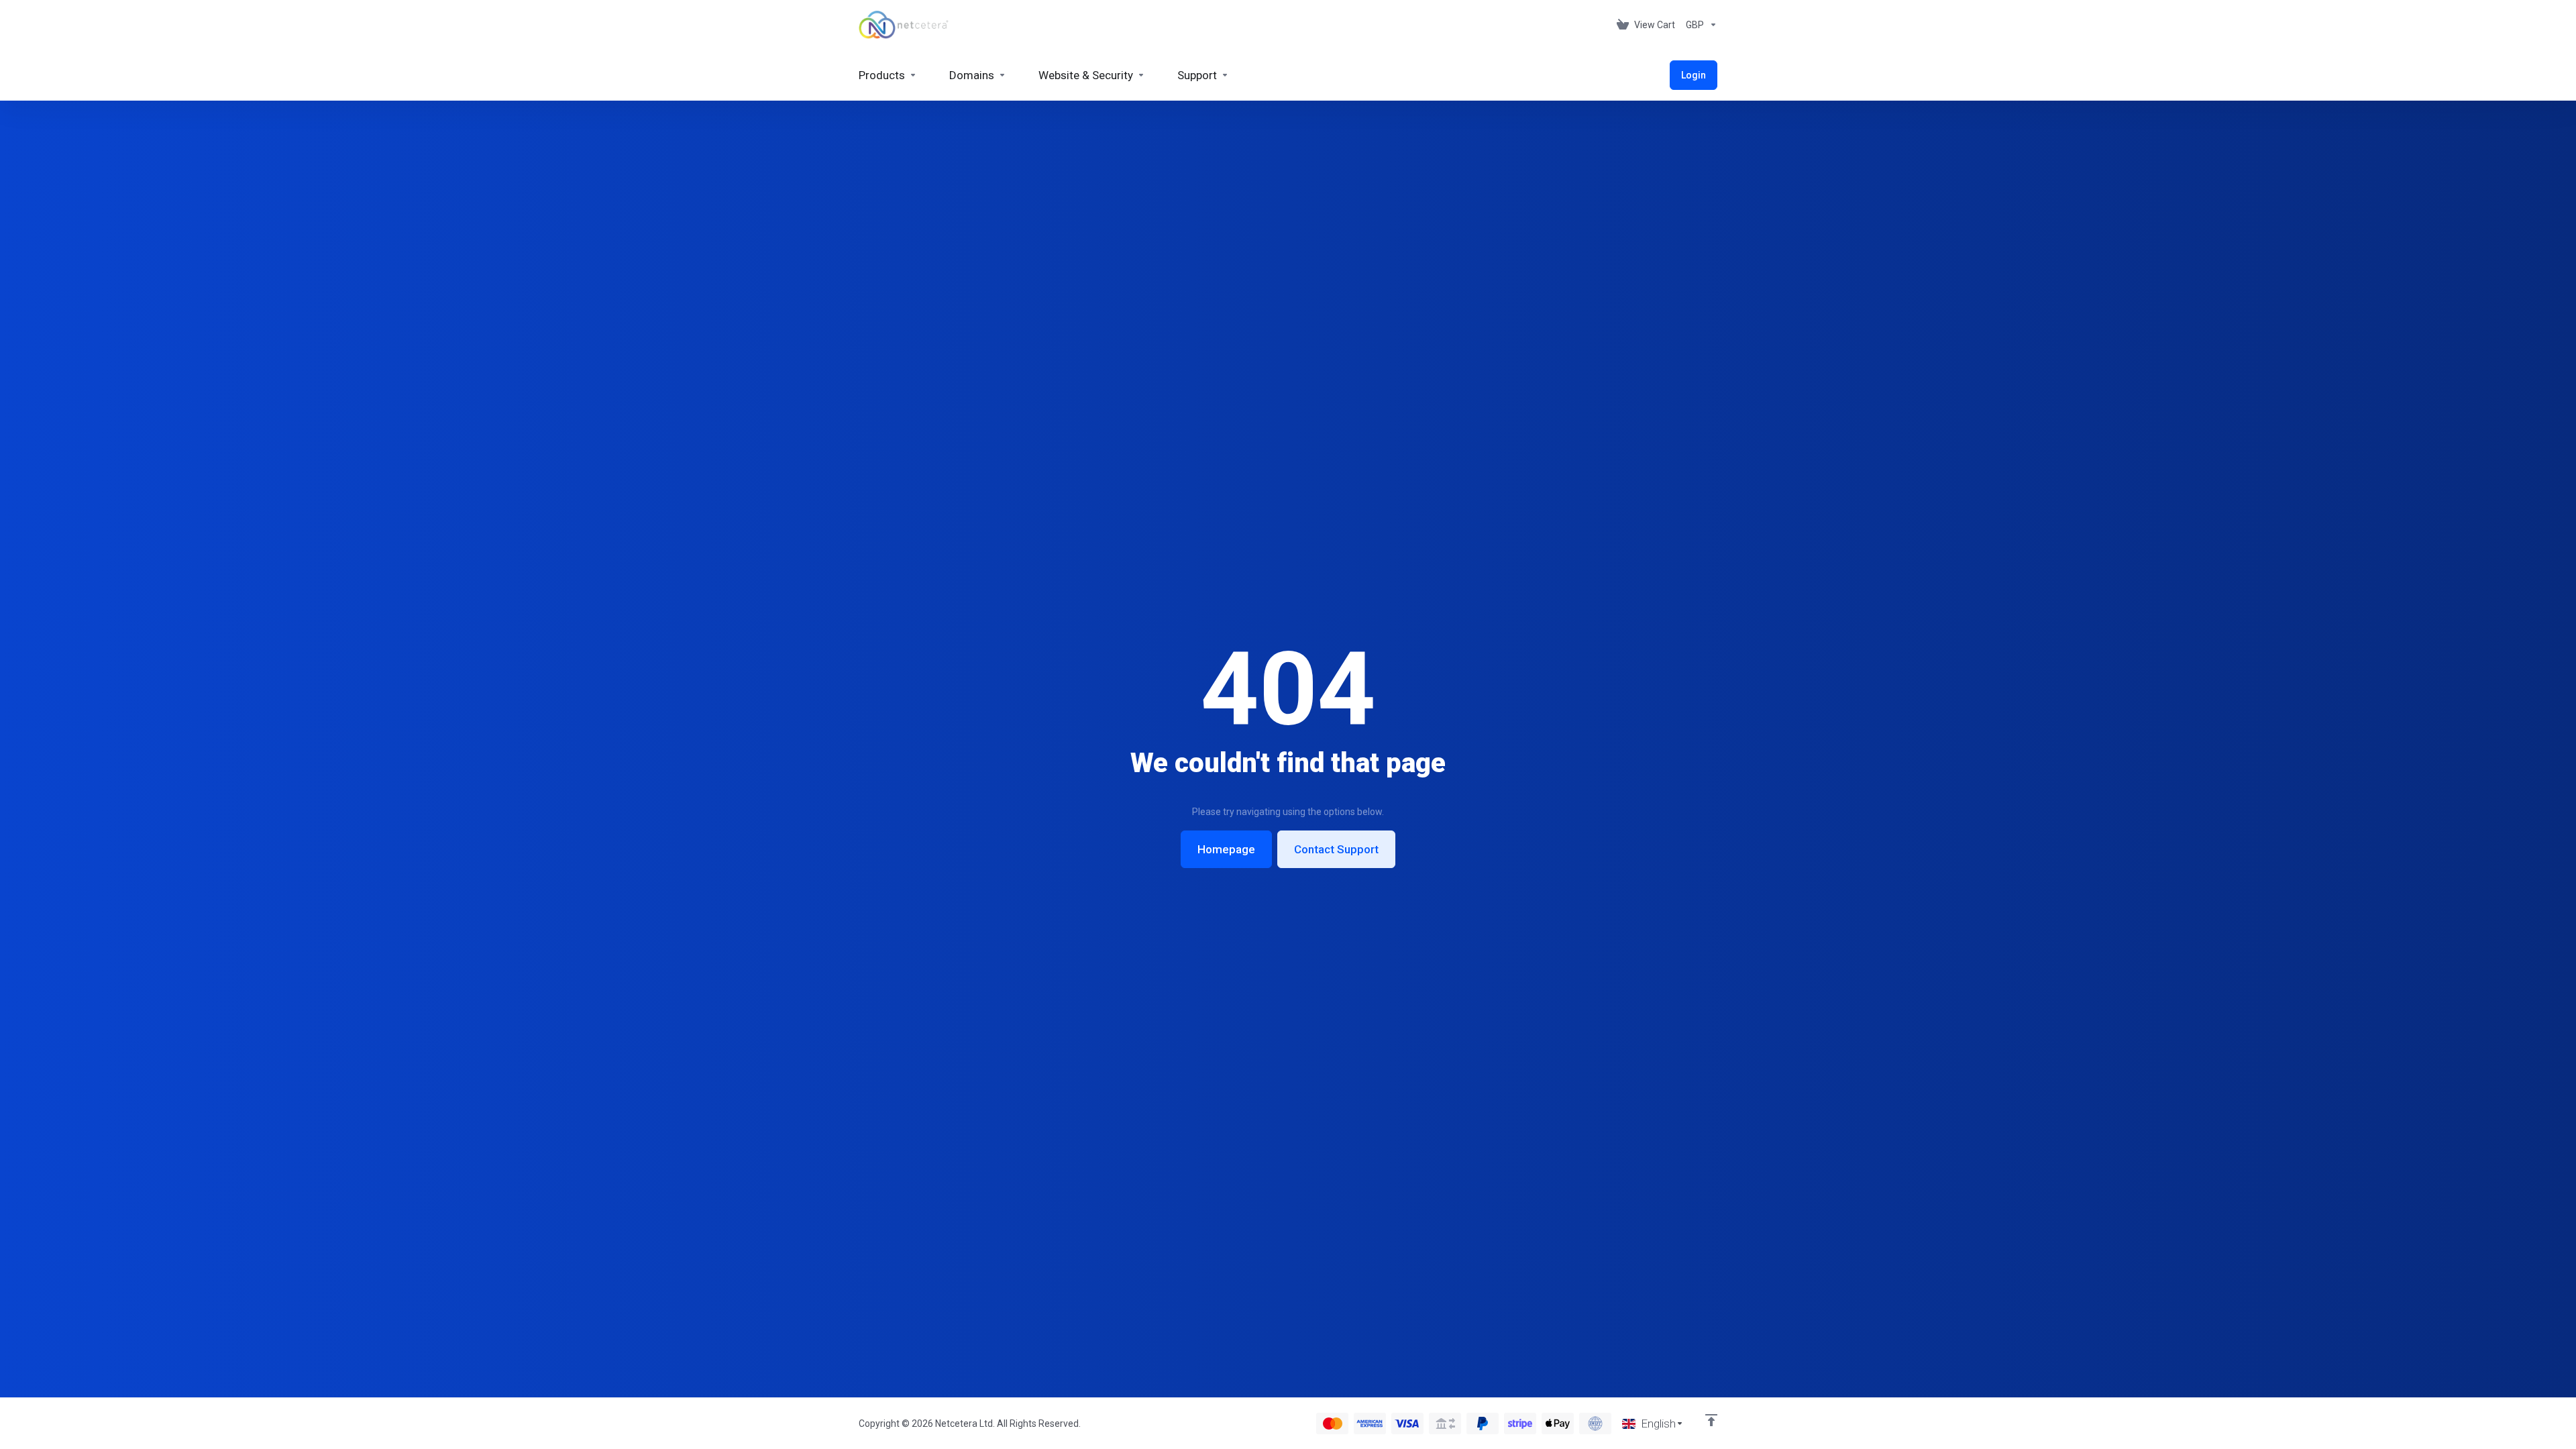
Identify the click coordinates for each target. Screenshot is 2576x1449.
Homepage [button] (1226, 849)
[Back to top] (1711, 1420)
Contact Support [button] (1336, 849)
